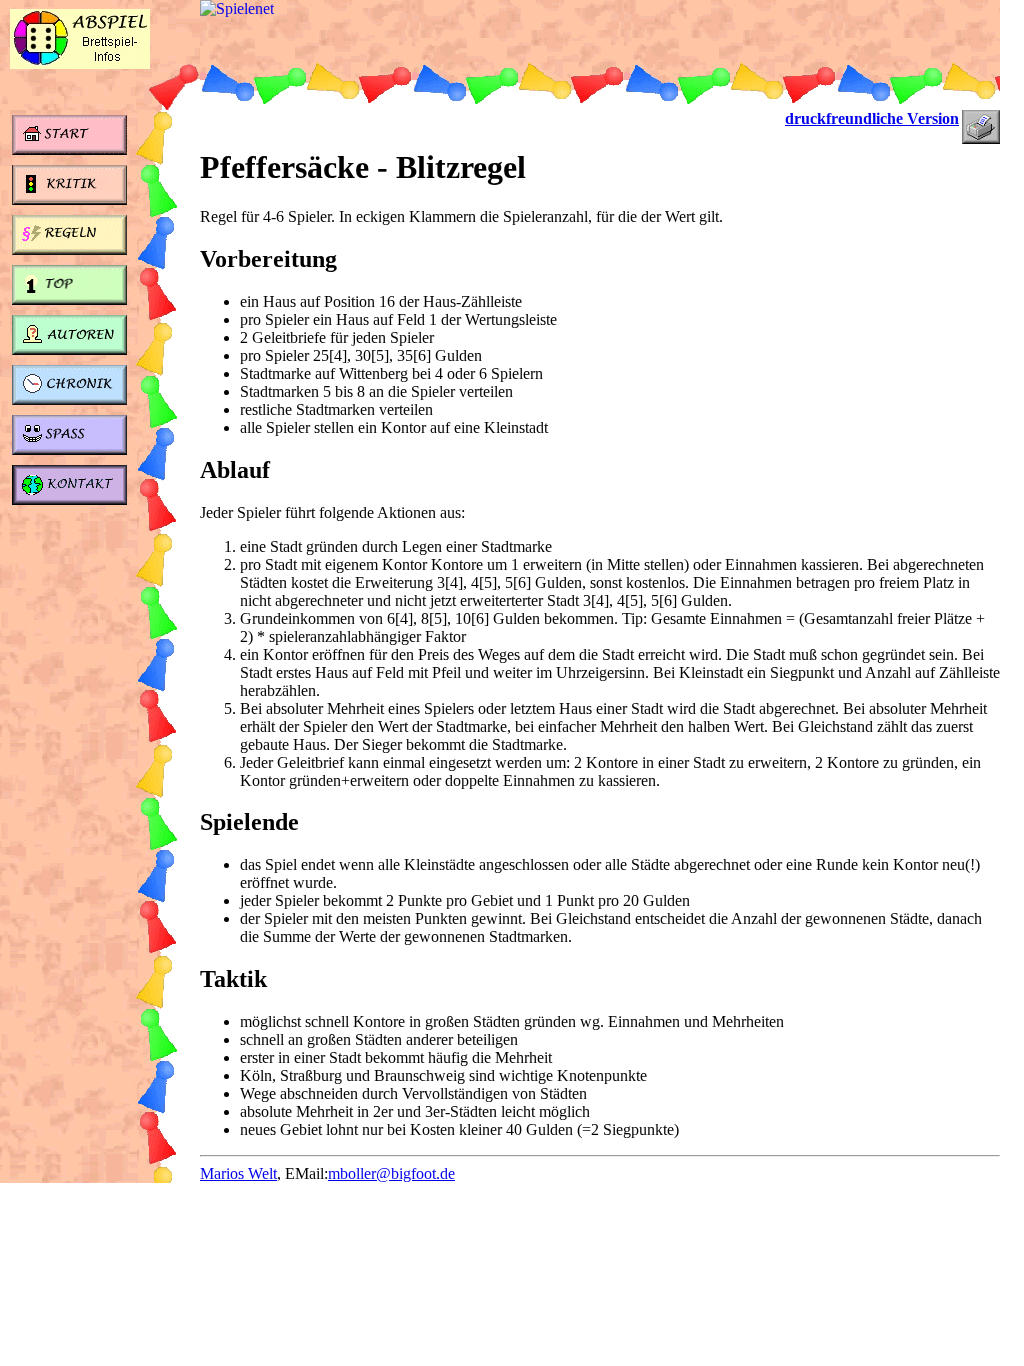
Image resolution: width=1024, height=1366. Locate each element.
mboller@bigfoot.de (391, 1173)
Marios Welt (238, 1173)
